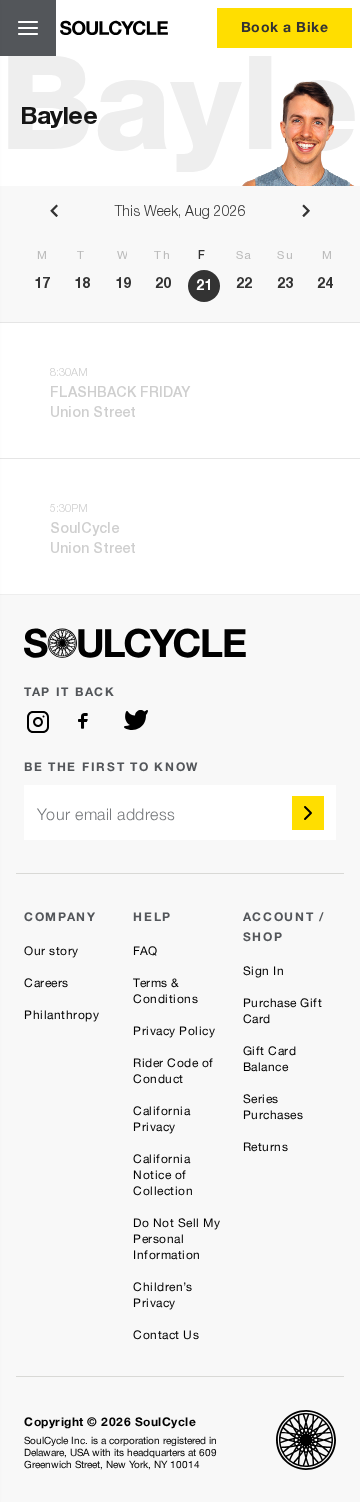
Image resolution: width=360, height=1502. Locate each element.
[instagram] (38, 722)
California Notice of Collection (163, 1175)
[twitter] (136, 722)
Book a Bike (285, 26)
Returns (266, 1147)
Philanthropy (61, 1015)
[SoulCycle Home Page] (114, 28)
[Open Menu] (28, 28)
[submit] (308, 813)
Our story (51, 951)
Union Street (93, 414)
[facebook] (87, 722)
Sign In (264, 971)
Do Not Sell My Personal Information (176, 1239)
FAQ (145, 951)
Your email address (106, 814)
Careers (46, 983)
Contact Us (166, 1335)
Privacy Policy (174, 1031)
